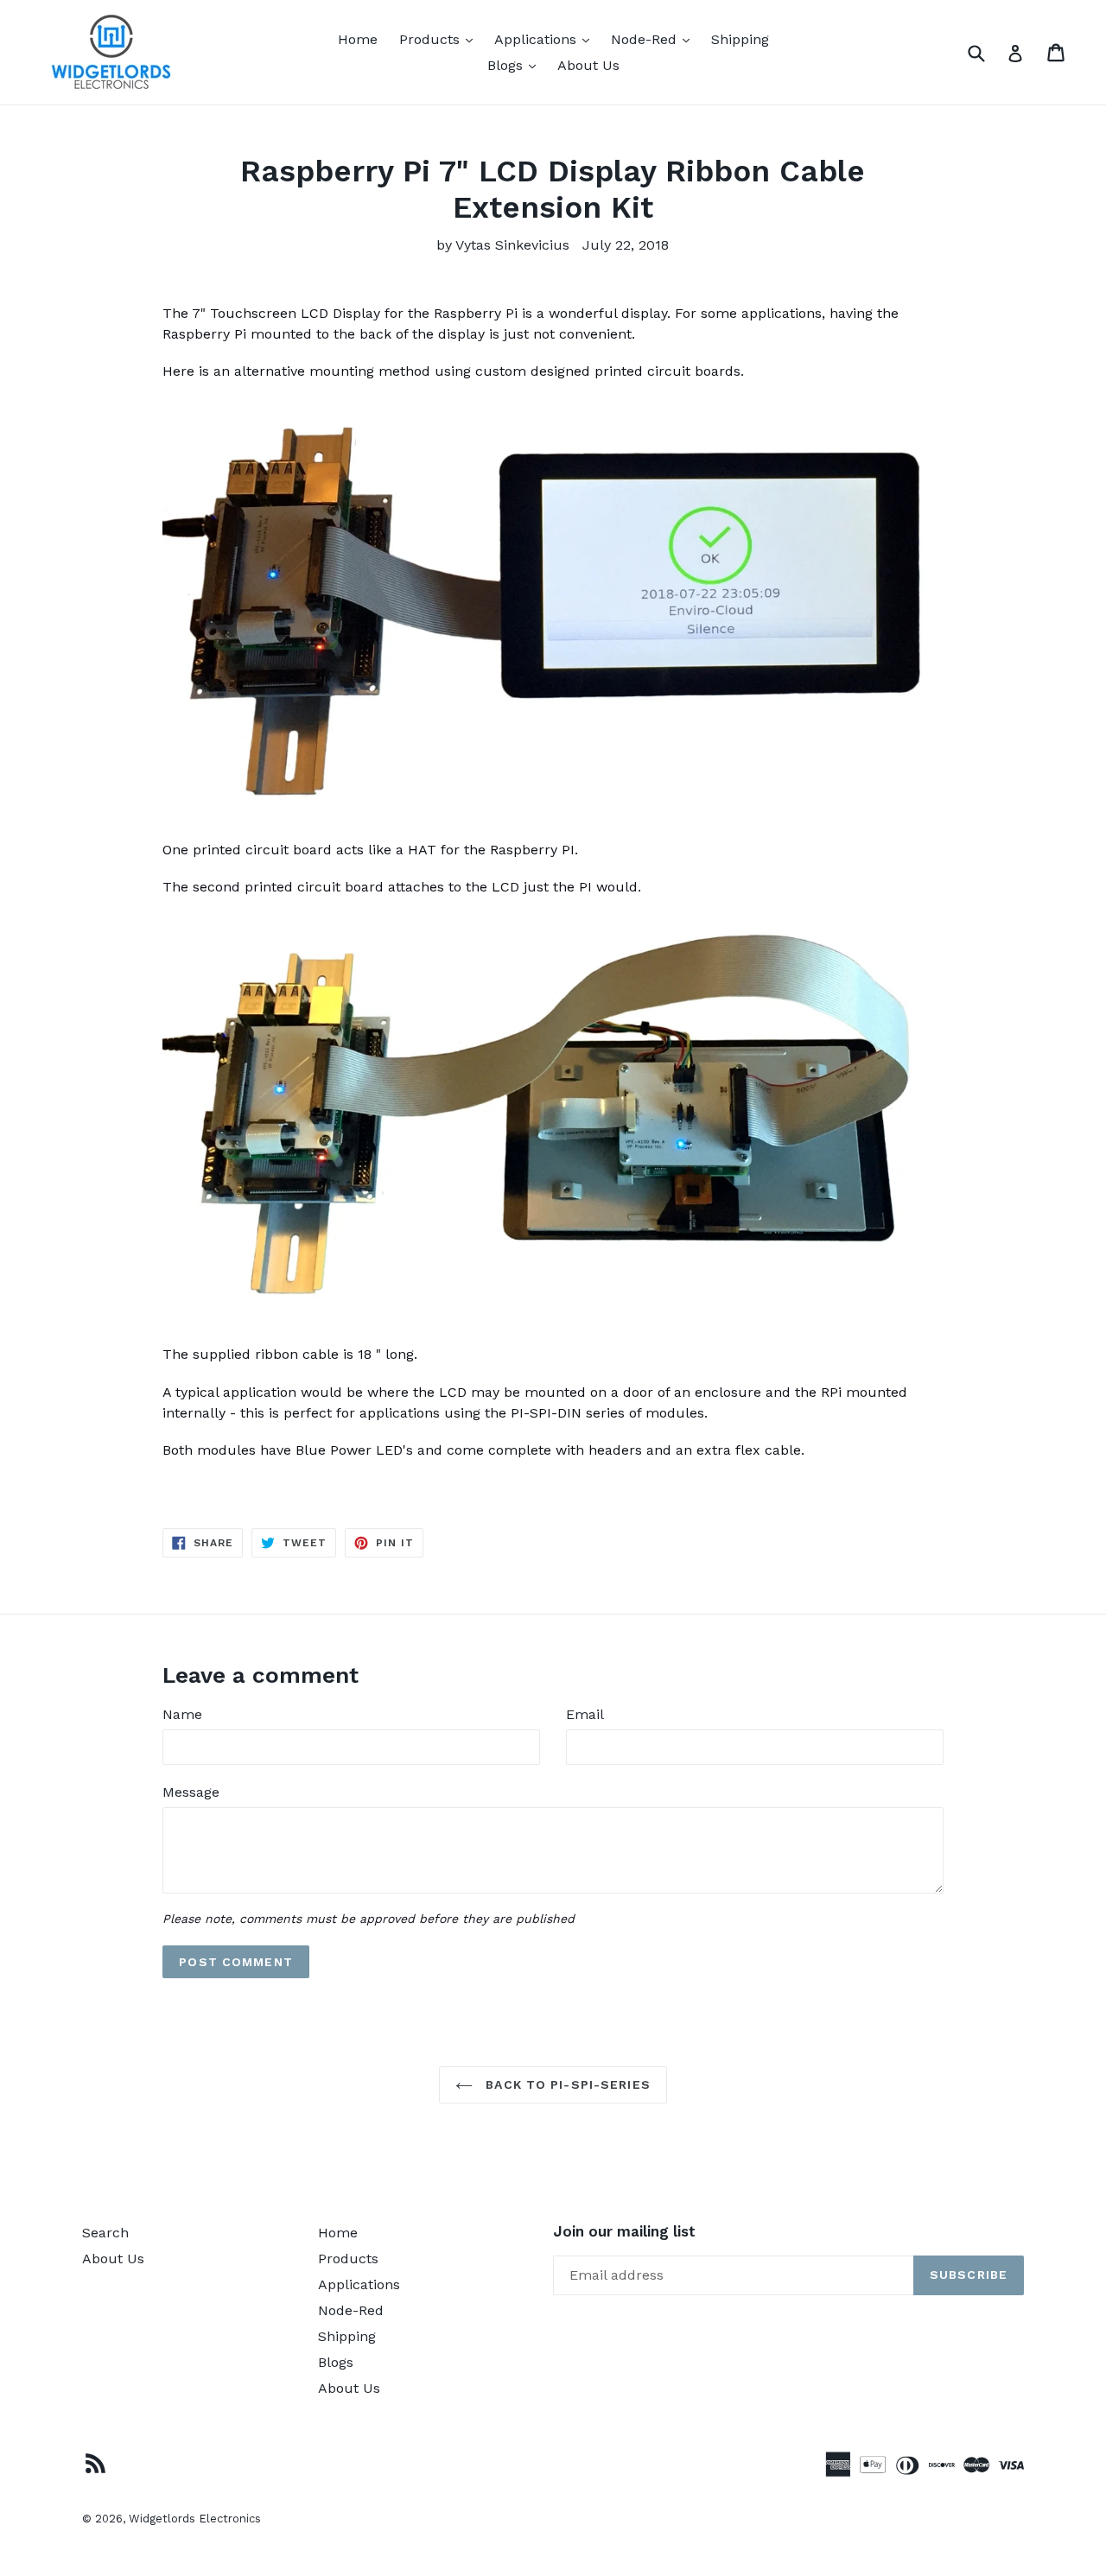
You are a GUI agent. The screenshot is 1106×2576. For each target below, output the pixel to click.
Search (105, 2233)
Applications (546, 39)
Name (182, 1714)
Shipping (740, 39)
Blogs (516, 65)
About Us (588, 65)
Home (358, 39)
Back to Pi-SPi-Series (566, 2084)
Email (585, 1714)
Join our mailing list (624, 2231)
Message (191, 1792)
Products (440, 39)
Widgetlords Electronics (195, 2519)
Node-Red (655, 39)
